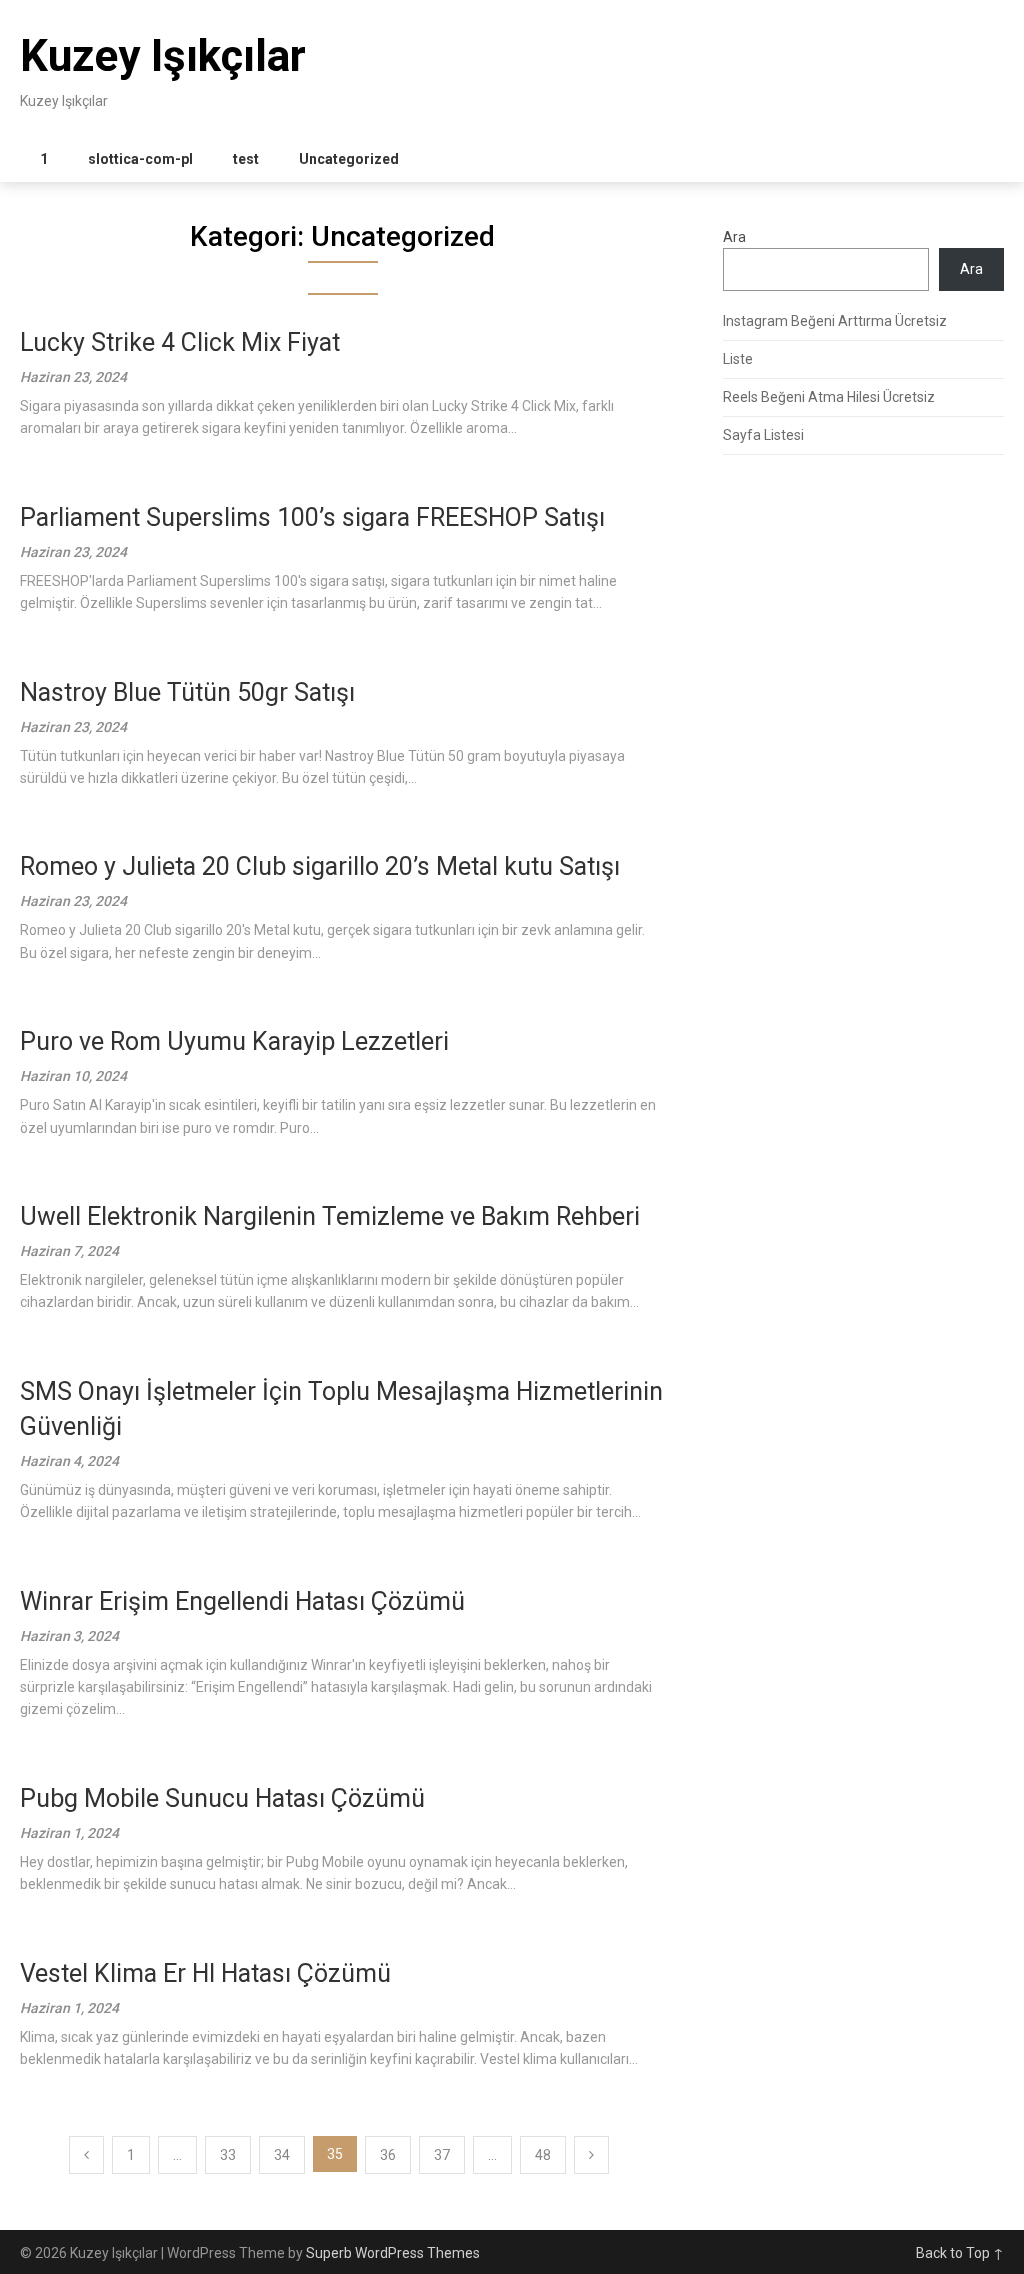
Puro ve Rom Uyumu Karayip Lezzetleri (234, 1041)
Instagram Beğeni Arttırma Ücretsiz (835, 321)
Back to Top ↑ (960, 2253)
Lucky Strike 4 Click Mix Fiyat (180, 342)
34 (282, 2155)
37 (442, 2155)
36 (388, 2155)
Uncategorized (349, 159)
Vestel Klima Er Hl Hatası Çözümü (205, 1973)
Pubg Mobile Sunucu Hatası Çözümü (222, 1798)
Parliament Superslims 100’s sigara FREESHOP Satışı (312, 517)
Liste (738, 359)
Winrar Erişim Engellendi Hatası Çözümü (242, 1601)
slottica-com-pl (140, 159)
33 (228, 2155)
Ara (734, 237)
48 (543, 2155)
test (246, 159)
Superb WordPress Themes (393, 2253)
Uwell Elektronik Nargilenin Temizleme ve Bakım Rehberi (330, 1216)
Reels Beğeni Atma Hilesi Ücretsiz (829, 397)
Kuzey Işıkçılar (163, 56)
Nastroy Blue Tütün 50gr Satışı (187, 692)
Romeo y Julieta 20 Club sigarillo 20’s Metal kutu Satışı (320, 866)
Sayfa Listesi (763, 435)
